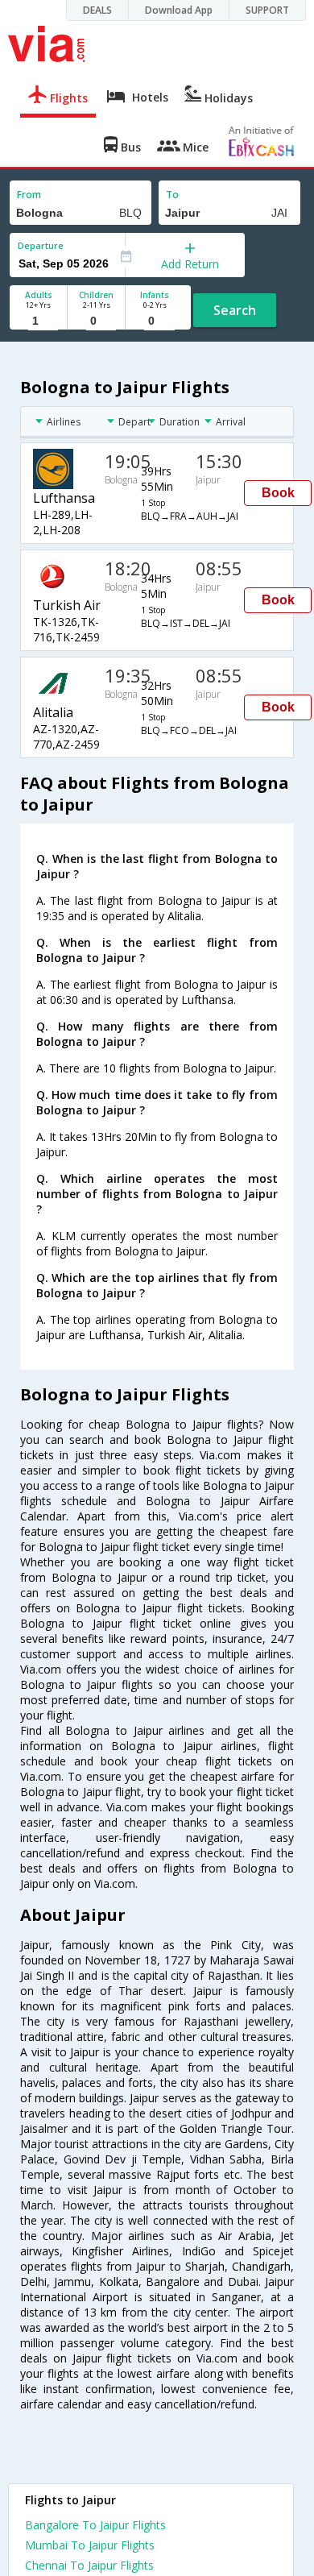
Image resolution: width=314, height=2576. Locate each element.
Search (235, 310)
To (172, 195)
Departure (41, 245)
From (29, 195)
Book (278, 493)
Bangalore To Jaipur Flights (95, 2525)
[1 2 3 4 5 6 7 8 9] (38, 321)
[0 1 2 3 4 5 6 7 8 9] (96, 321)
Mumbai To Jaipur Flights (90, 2545)
